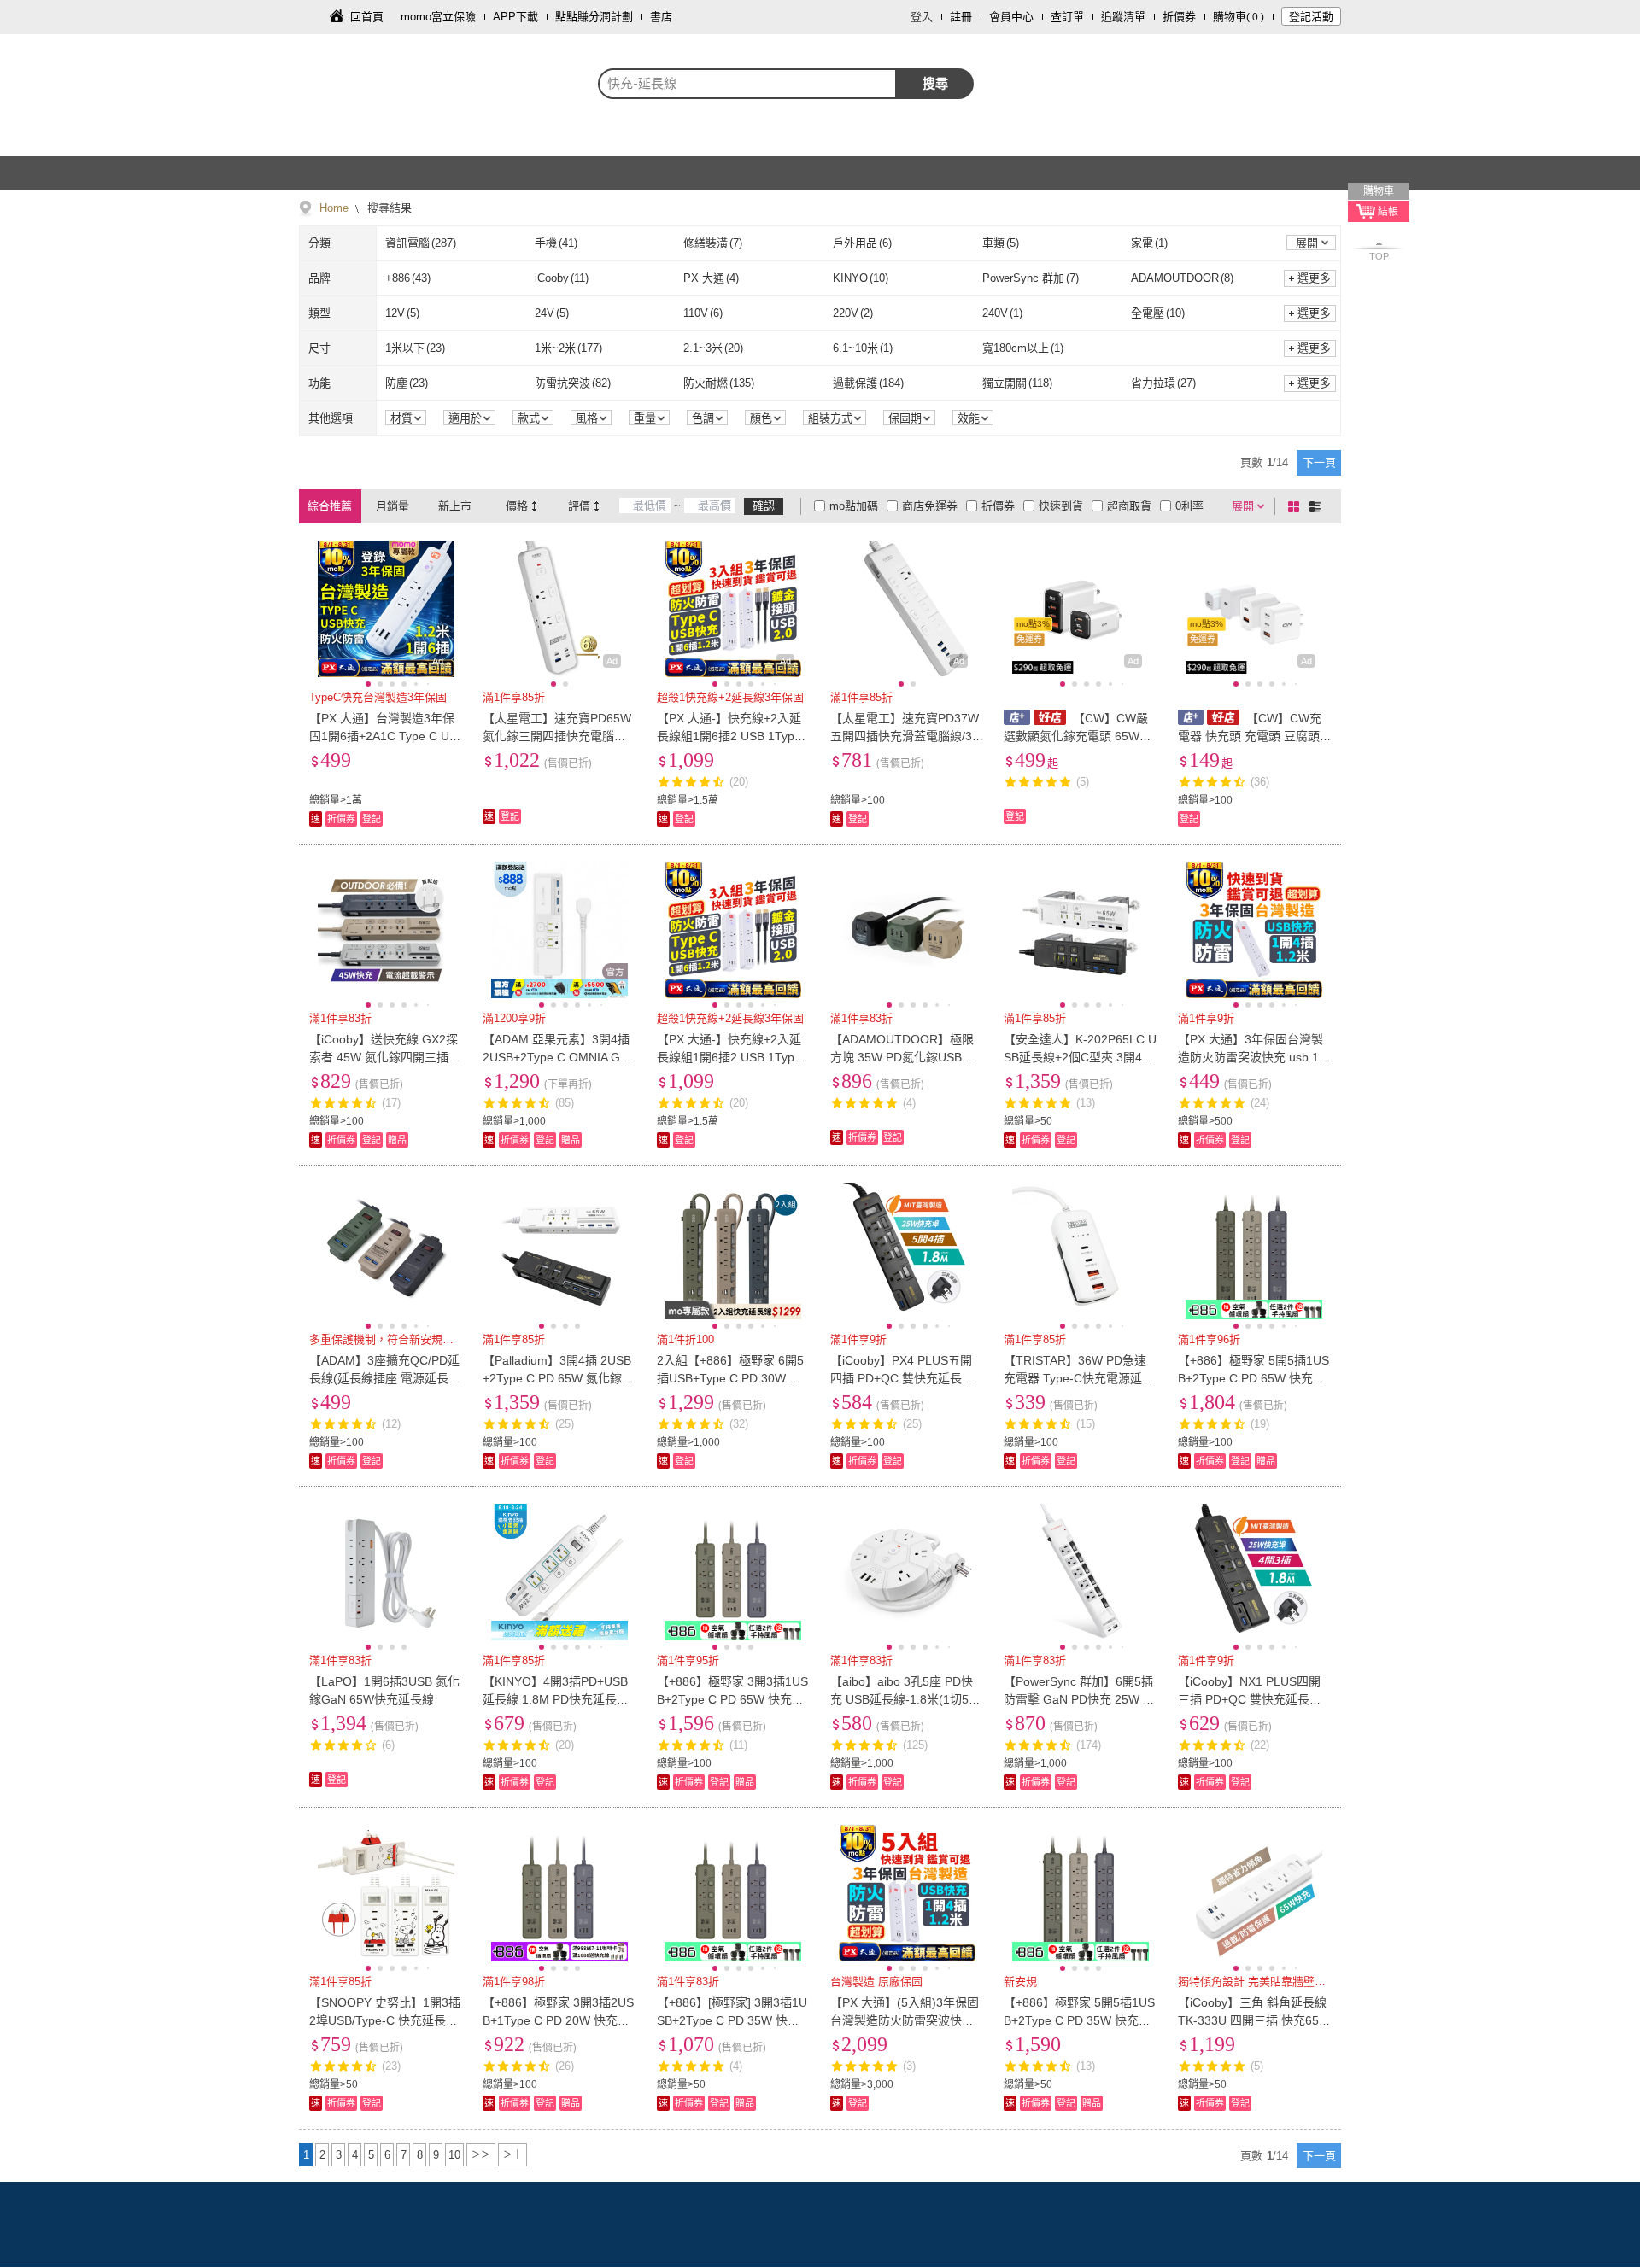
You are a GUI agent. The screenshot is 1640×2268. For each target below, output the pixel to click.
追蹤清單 (1123, 17)
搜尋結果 (388, 208)
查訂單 (1067, 17)
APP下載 (515, 17)
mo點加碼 (854, 506)
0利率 (1189, 506)
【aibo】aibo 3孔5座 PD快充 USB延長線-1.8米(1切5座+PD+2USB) (905, 1699)
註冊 (961, 17)
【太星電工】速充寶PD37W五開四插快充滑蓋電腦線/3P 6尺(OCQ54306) (905, 736)
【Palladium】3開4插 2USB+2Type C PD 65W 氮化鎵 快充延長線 (557, 1378)
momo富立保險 (438, 17)
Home (334, 208)
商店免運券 (930, 506)
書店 (661, 17)
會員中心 (1011, 17)
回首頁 (367, 17)
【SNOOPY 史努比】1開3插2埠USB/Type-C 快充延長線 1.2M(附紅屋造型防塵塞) (385, 2020)
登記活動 (1311, 17)
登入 (922, 17)
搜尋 (935, 83)
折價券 (1179, 17)
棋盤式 (1297, 506)
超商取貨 (1129, 506)
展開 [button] (1307, 243)
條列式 (1318, 506)
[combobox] (747, 84)
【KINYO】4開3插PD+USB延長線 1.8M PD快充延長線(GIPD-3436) (556, 1699)
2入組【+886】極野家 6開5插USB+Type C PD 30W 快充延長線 (730, 1378)
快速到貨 (1061, 506)
